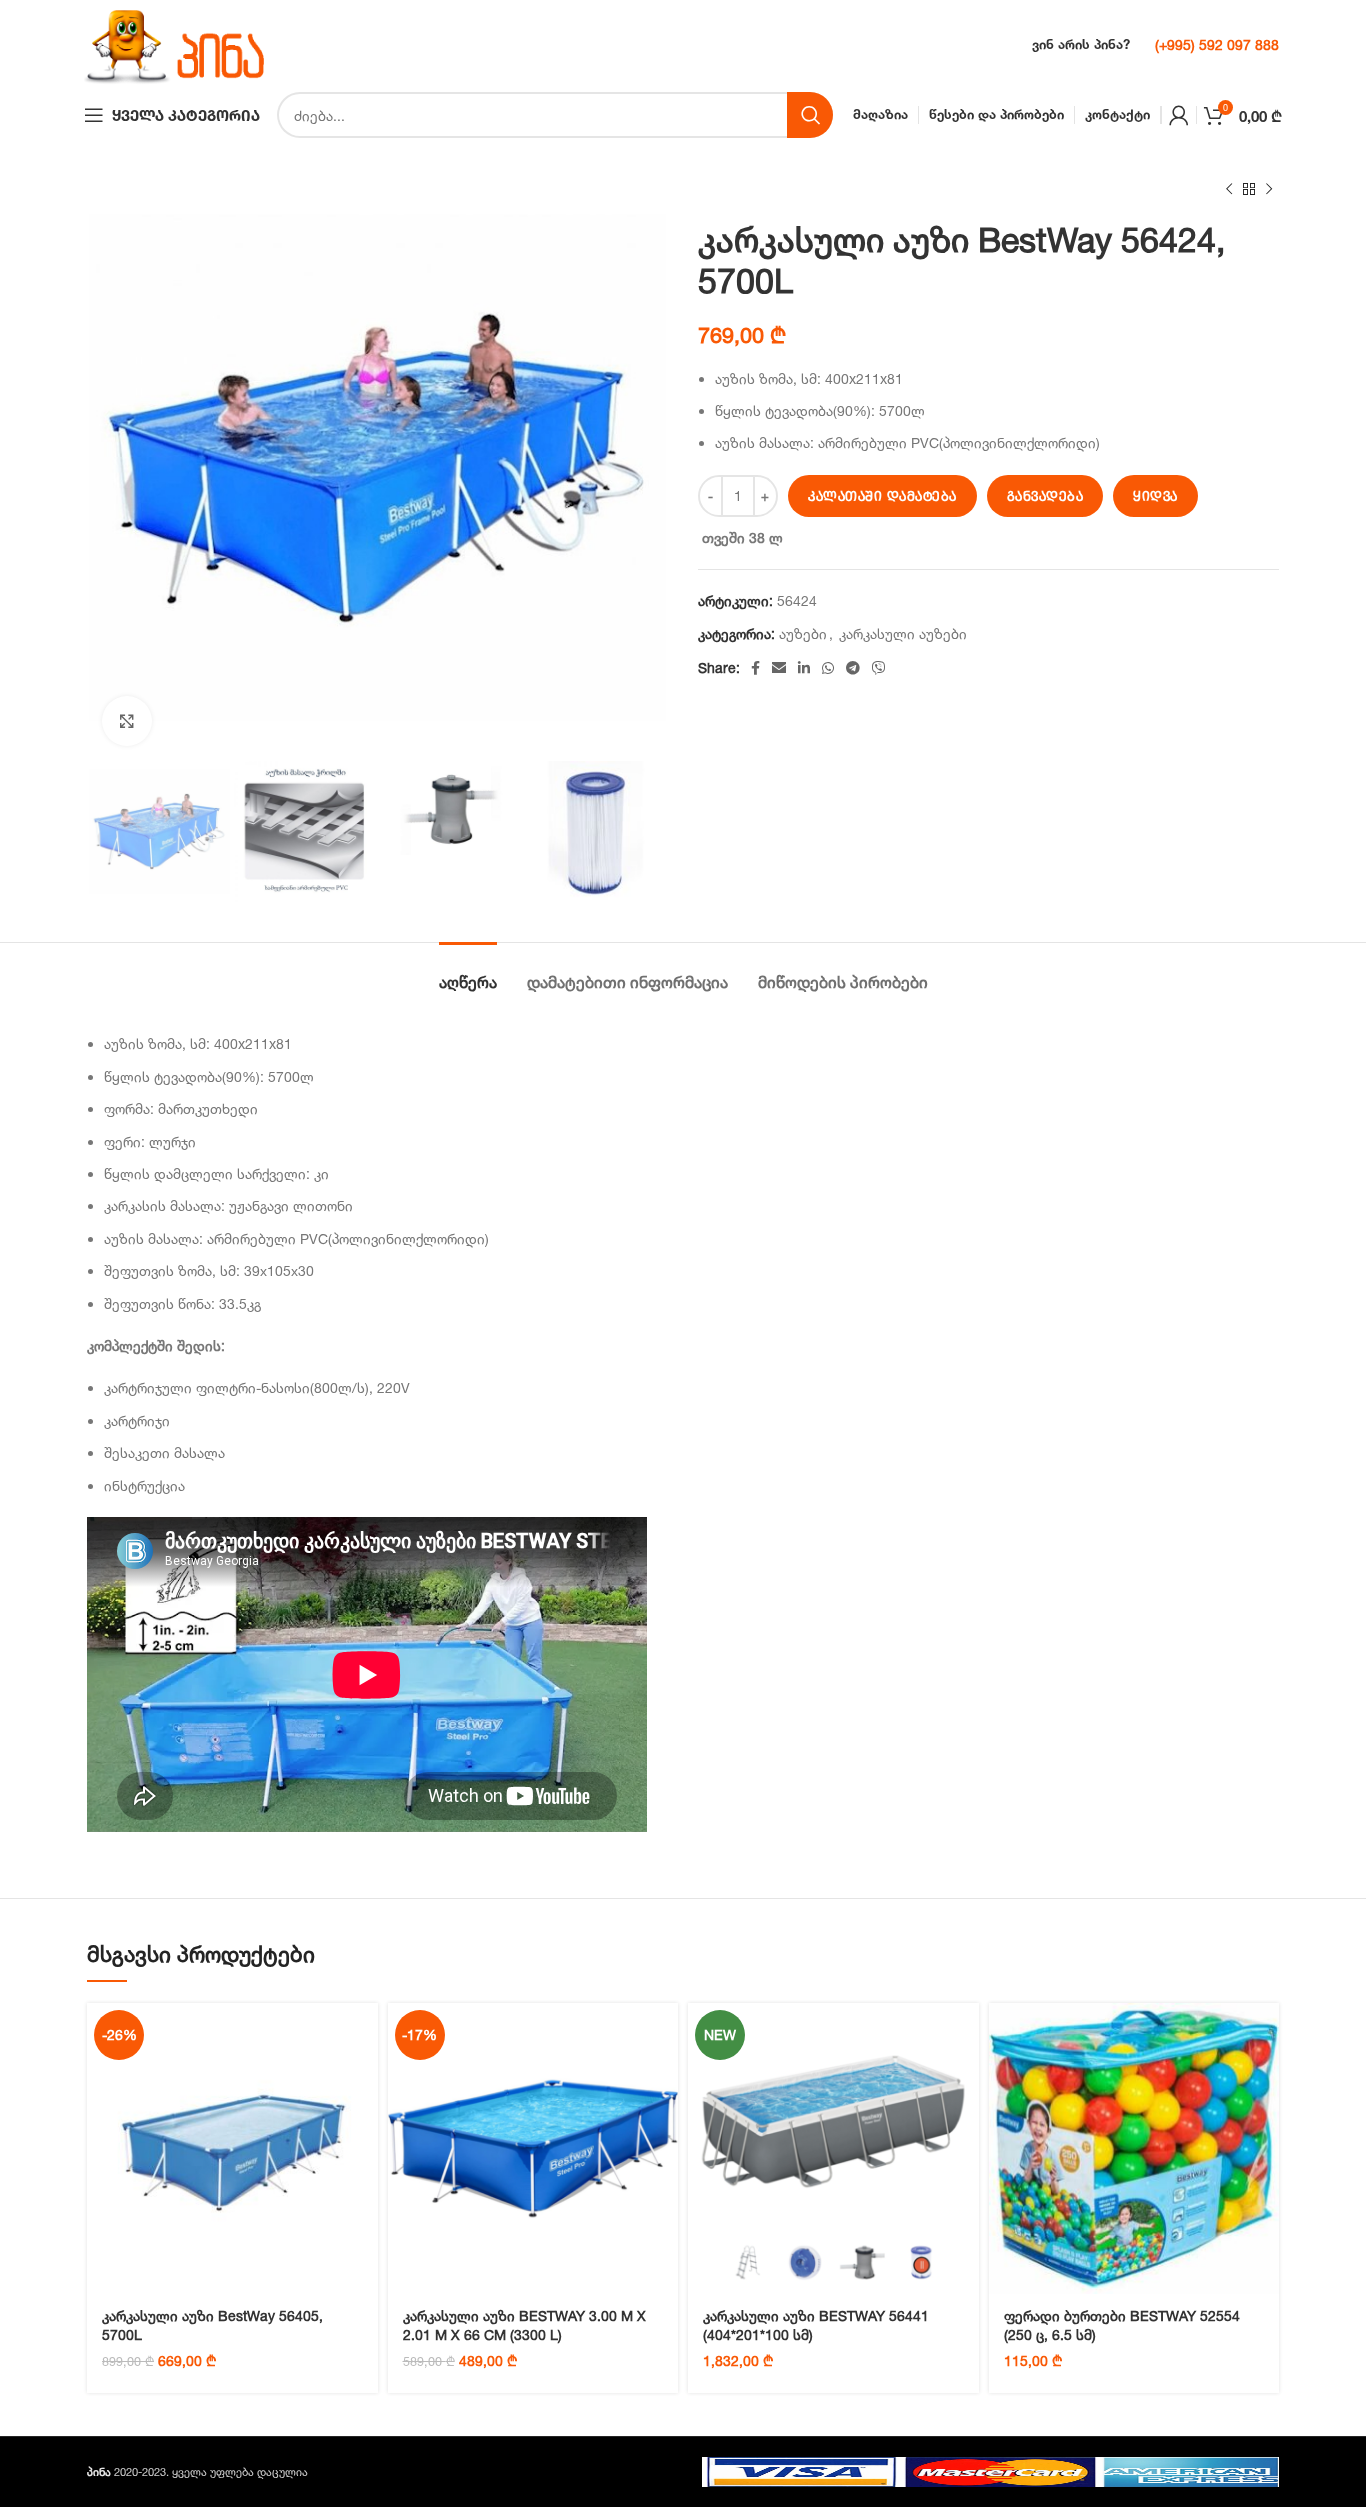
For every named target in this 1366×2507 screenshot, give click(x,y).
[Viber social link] (879, 668)
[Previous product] (1229, 190)
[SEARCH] (810, 115)
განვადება (1045, 496)
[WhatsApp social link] (828, 668)
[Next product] (1269, 190)
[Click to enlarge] (127, 721)
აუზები (803, 633)
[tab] (468, 972)
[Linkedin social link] (804, 668)
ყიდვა (1155, 496)
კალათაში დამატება (882, 496)
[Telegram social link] (853, 668)
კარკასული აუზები (903, 633)
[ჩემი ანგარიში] (1179, 115)
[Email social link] (779, 668)
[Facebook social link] (755, 668)
